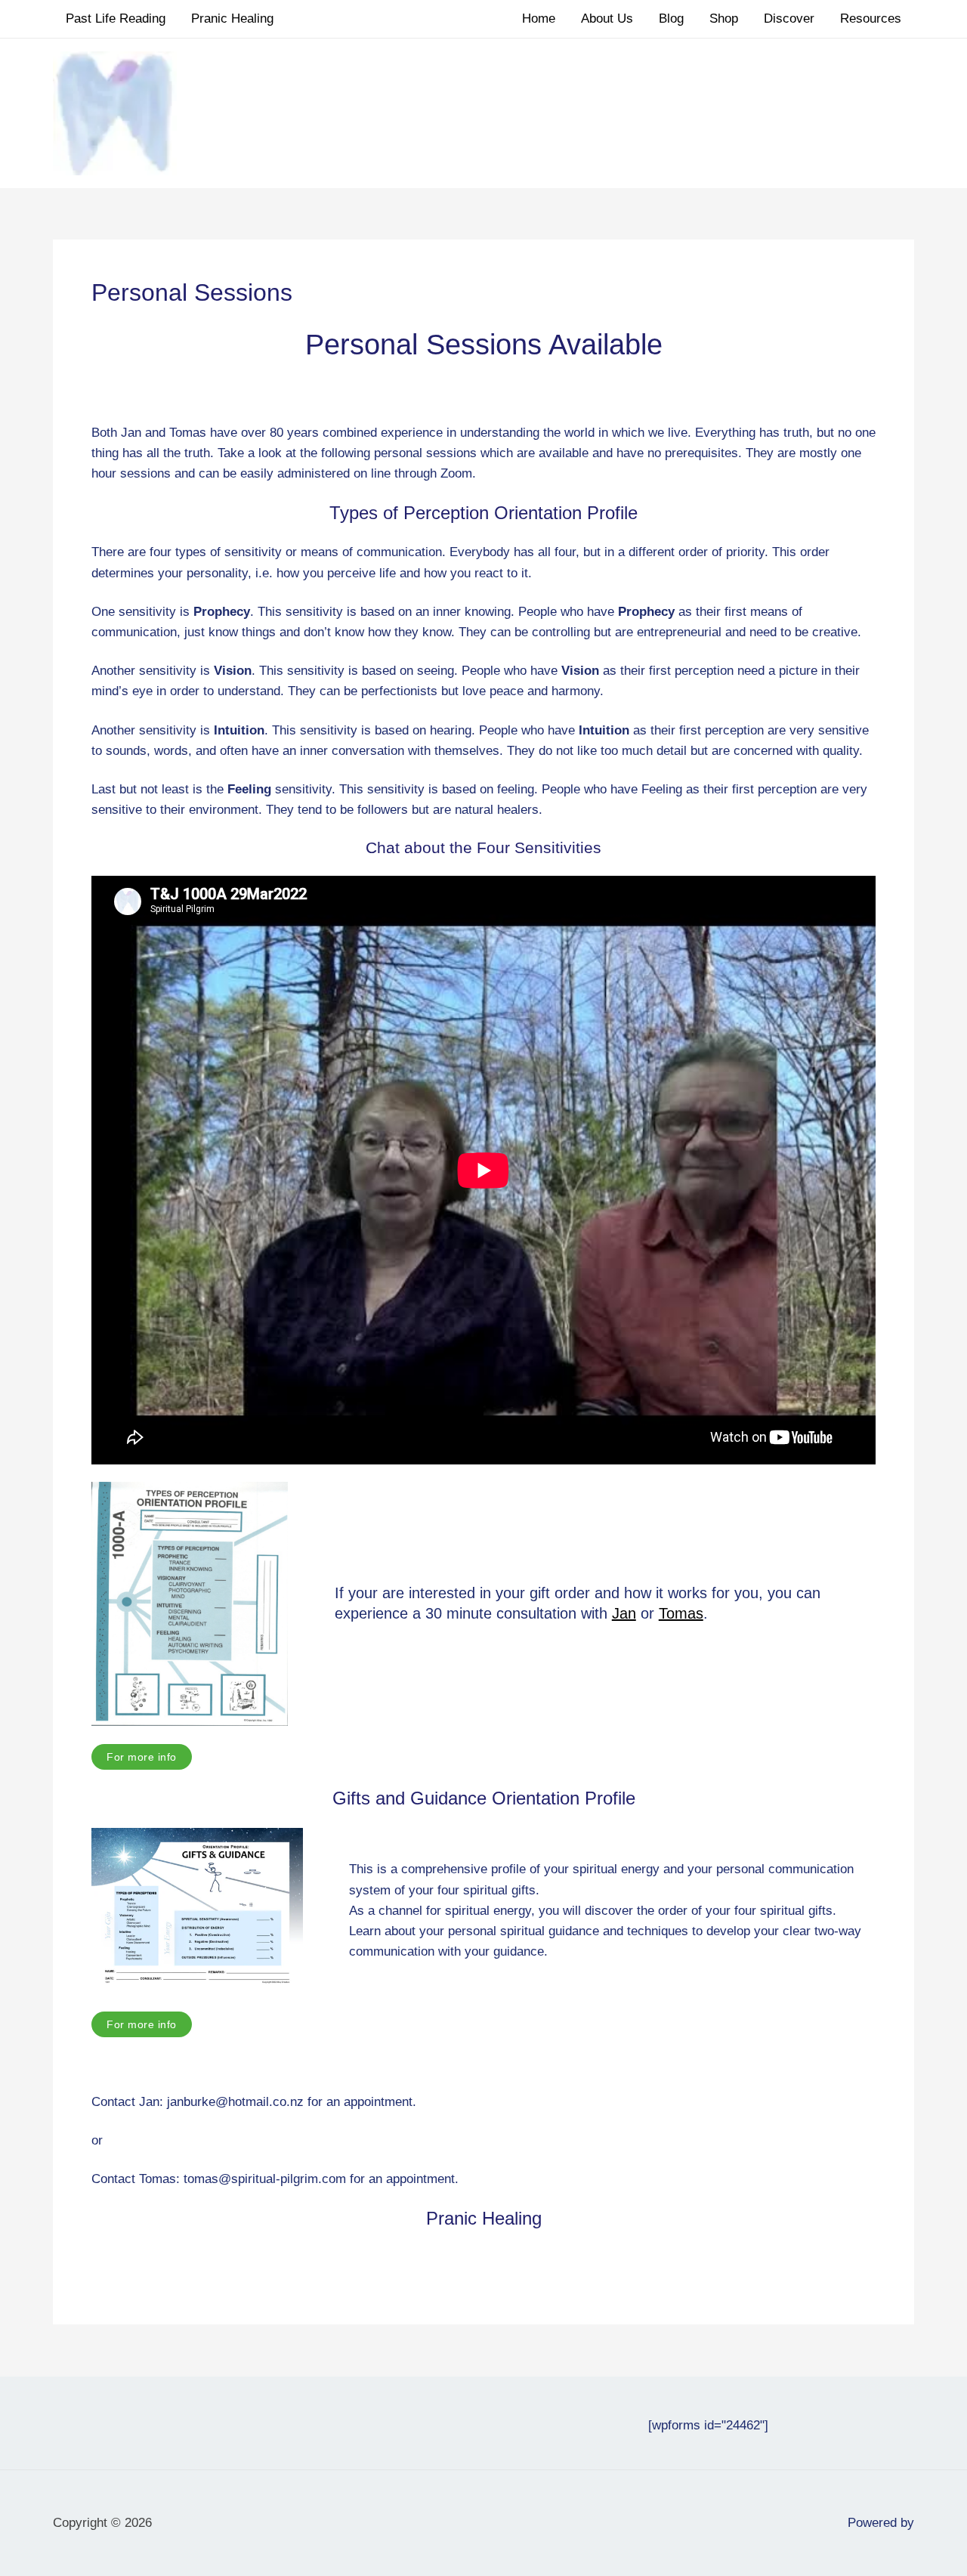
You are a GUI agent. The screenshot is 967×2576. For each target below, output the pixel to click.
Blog (671, 19)
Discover (789, 19)
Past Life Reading (116, 19)
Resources (871, 19)
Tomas (681, 1613)
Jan (624, 1613)
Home (539, 19)
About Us (607, 19)
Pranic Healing (232, 19)
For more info (142, 1757)
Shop (724, 19)
